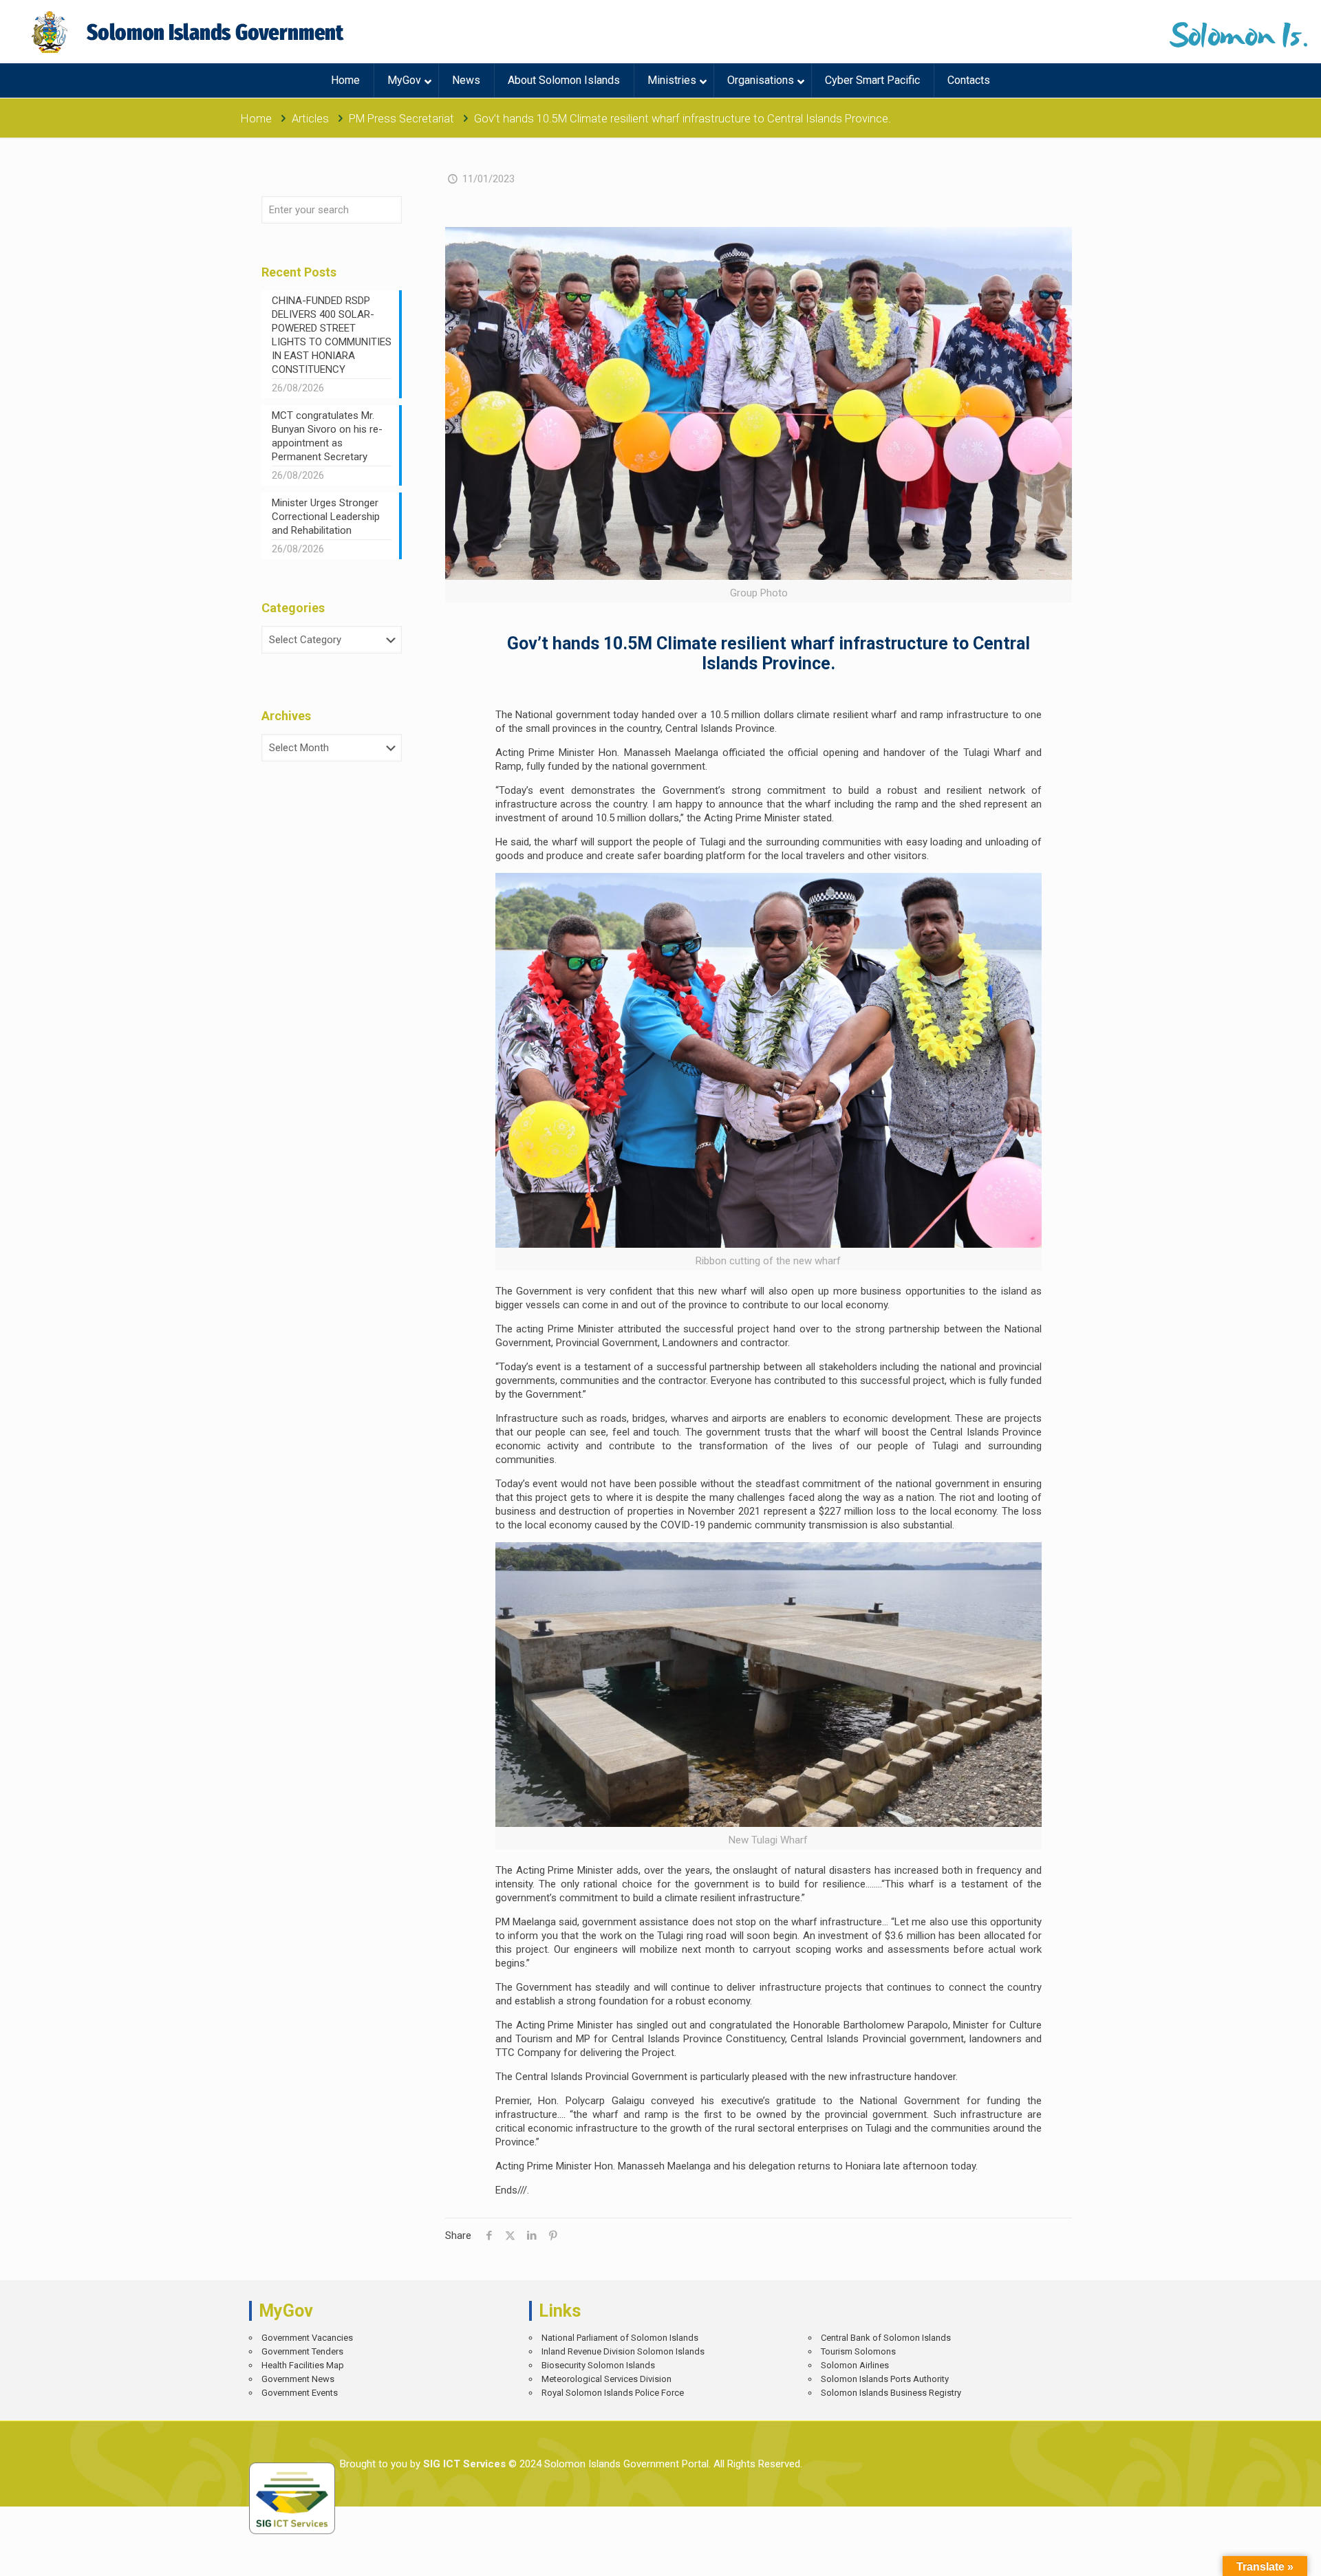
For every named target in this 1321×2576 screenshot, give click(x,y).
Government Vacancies (307, 2338)
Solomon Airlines (855, 2365)
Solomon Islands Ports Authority (885, 2379)
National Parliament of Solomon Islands (620, 2338)
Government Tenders (302, 2351)
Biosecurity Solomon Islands (598, 2365)
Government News (298, 2379)
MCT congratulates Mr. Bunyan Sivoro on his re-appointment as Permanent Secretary (327, 436)
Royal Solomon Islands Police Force (613, 2393)
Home (256, 119)
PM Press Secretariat (401, 119)
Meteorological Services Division (606, 2379)
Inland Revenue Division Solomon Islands (623, 2351)
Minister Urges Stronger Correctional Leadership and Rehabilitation (326, 517)
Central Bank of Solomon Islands (886, 2338)
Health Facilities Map (303, 2365)
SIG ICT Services (463, 2464)
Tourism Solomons (858, 2351)
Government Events (300, 2393)
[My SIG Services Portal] (190, 32)
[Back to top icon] (1262, 2555)
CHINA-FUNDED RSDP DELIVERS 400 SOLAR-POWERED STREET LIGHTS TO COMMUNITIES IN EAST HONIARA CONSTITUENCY (332, 335)
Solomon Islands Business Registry (891, 2393)
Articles (310, 119)
